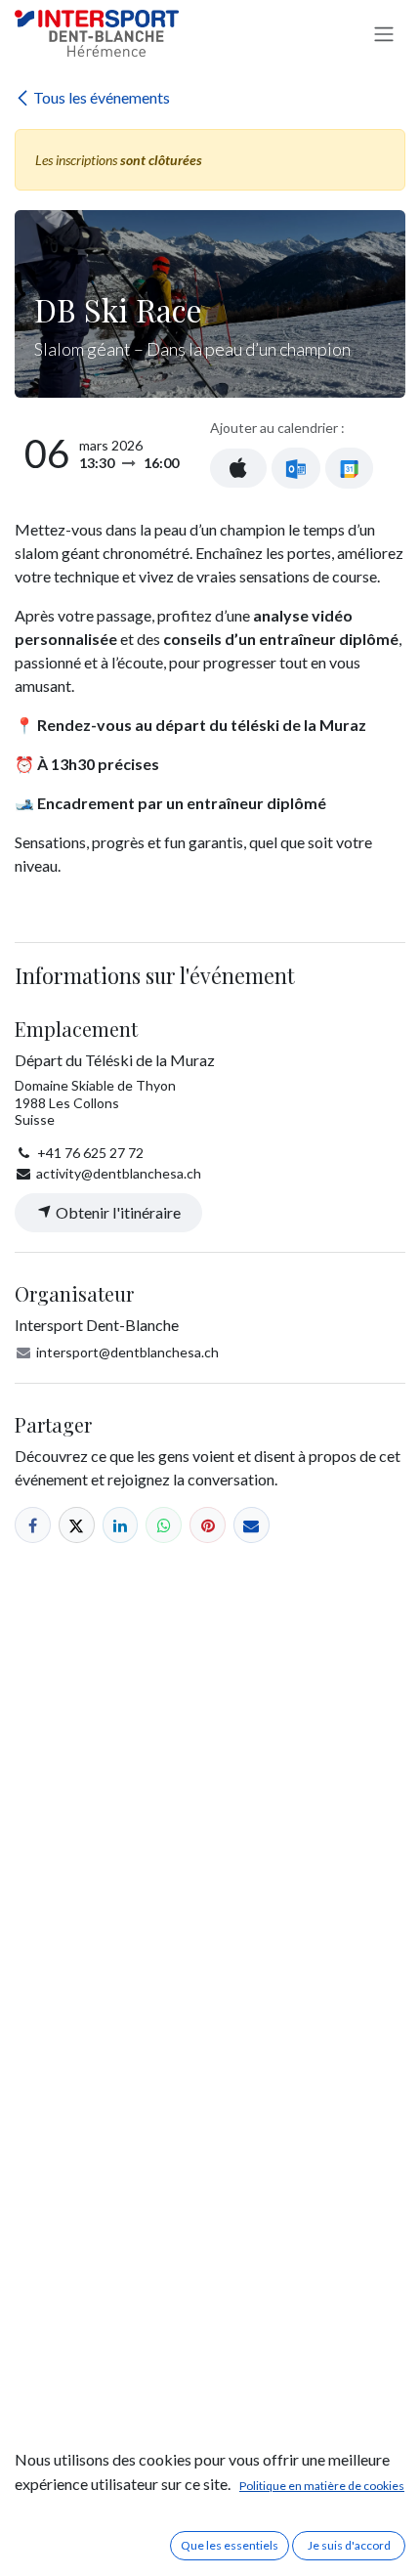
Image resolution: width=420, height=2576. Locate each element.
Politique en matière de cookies (322, 2486)
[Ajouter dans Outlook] (295, 468)
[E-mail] (252, 1525)
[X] (77, 1525)
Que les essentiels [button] (230, 2545)
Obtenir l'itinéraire (117, 1212)
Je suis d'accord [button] (349, 2545)
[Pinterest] (208, 1525)
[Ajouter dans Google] (349, 468)
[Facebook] (33, 1525)
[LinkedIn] (121, 1525)
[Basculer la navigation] (384, 33)
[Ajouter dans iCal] (238, 468)
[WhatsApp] (164, 1525)
